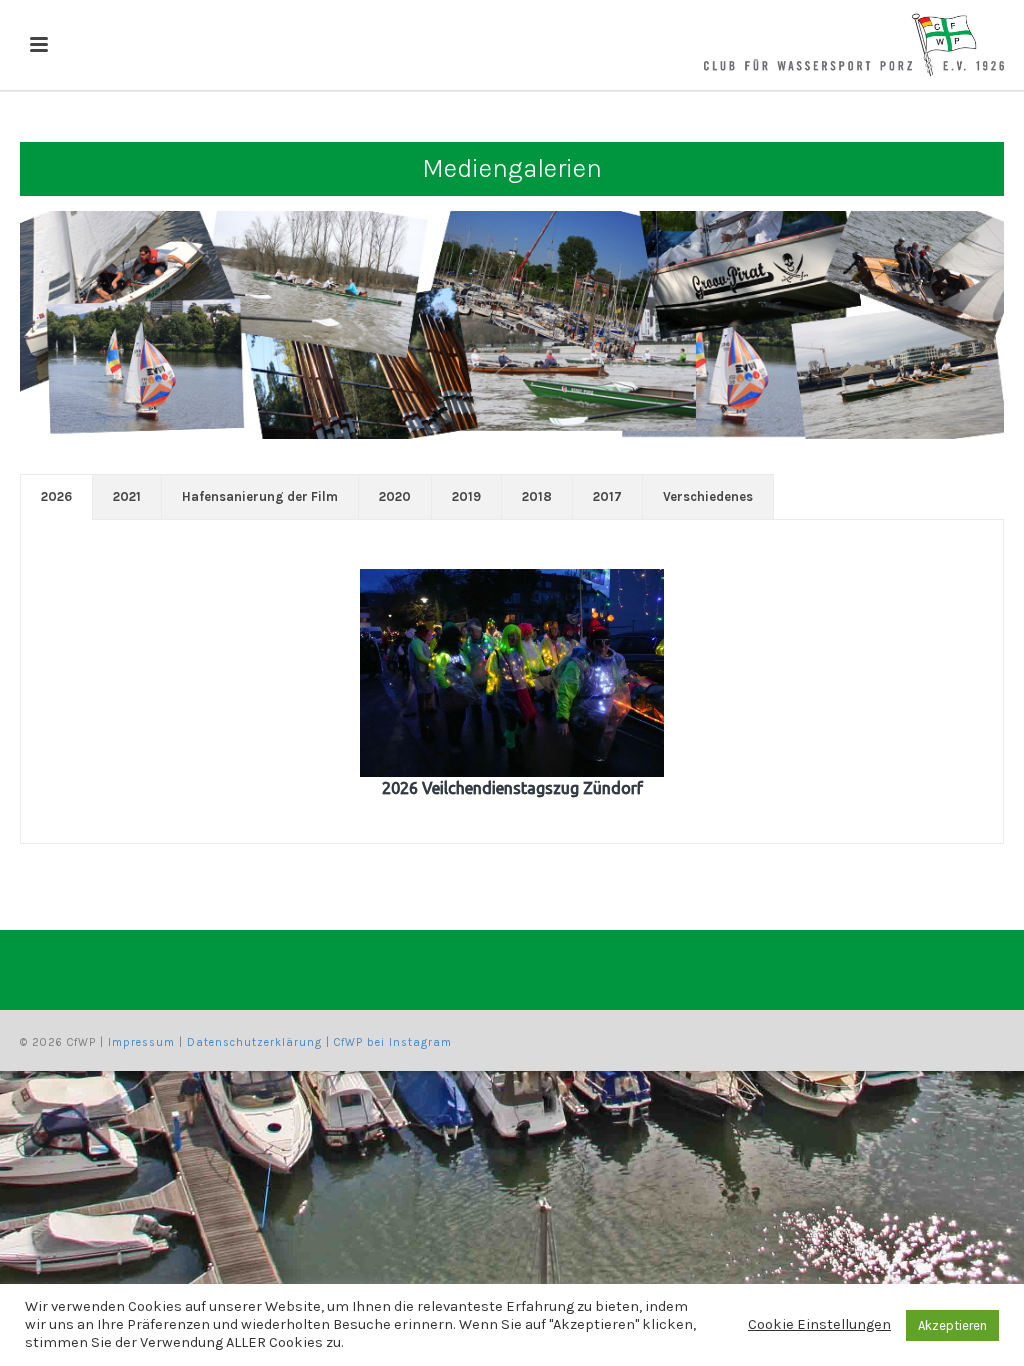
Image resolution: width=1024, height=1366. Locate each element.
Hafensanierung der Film (260, 496)
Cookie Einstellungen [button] (819, 1324)
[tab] (56, 497)
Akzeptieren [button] (952, 1325)
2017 (607, 496)
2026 (56, 496)
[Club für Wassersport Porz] (854, 45)
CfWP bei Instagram (393, 1042)
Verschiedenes (708, 496)
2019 (466, 496)
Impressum (141, 1042)
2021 (127, 496)
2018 (537, 496)
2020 (395, 496)
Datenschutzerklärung (254, 1042)
